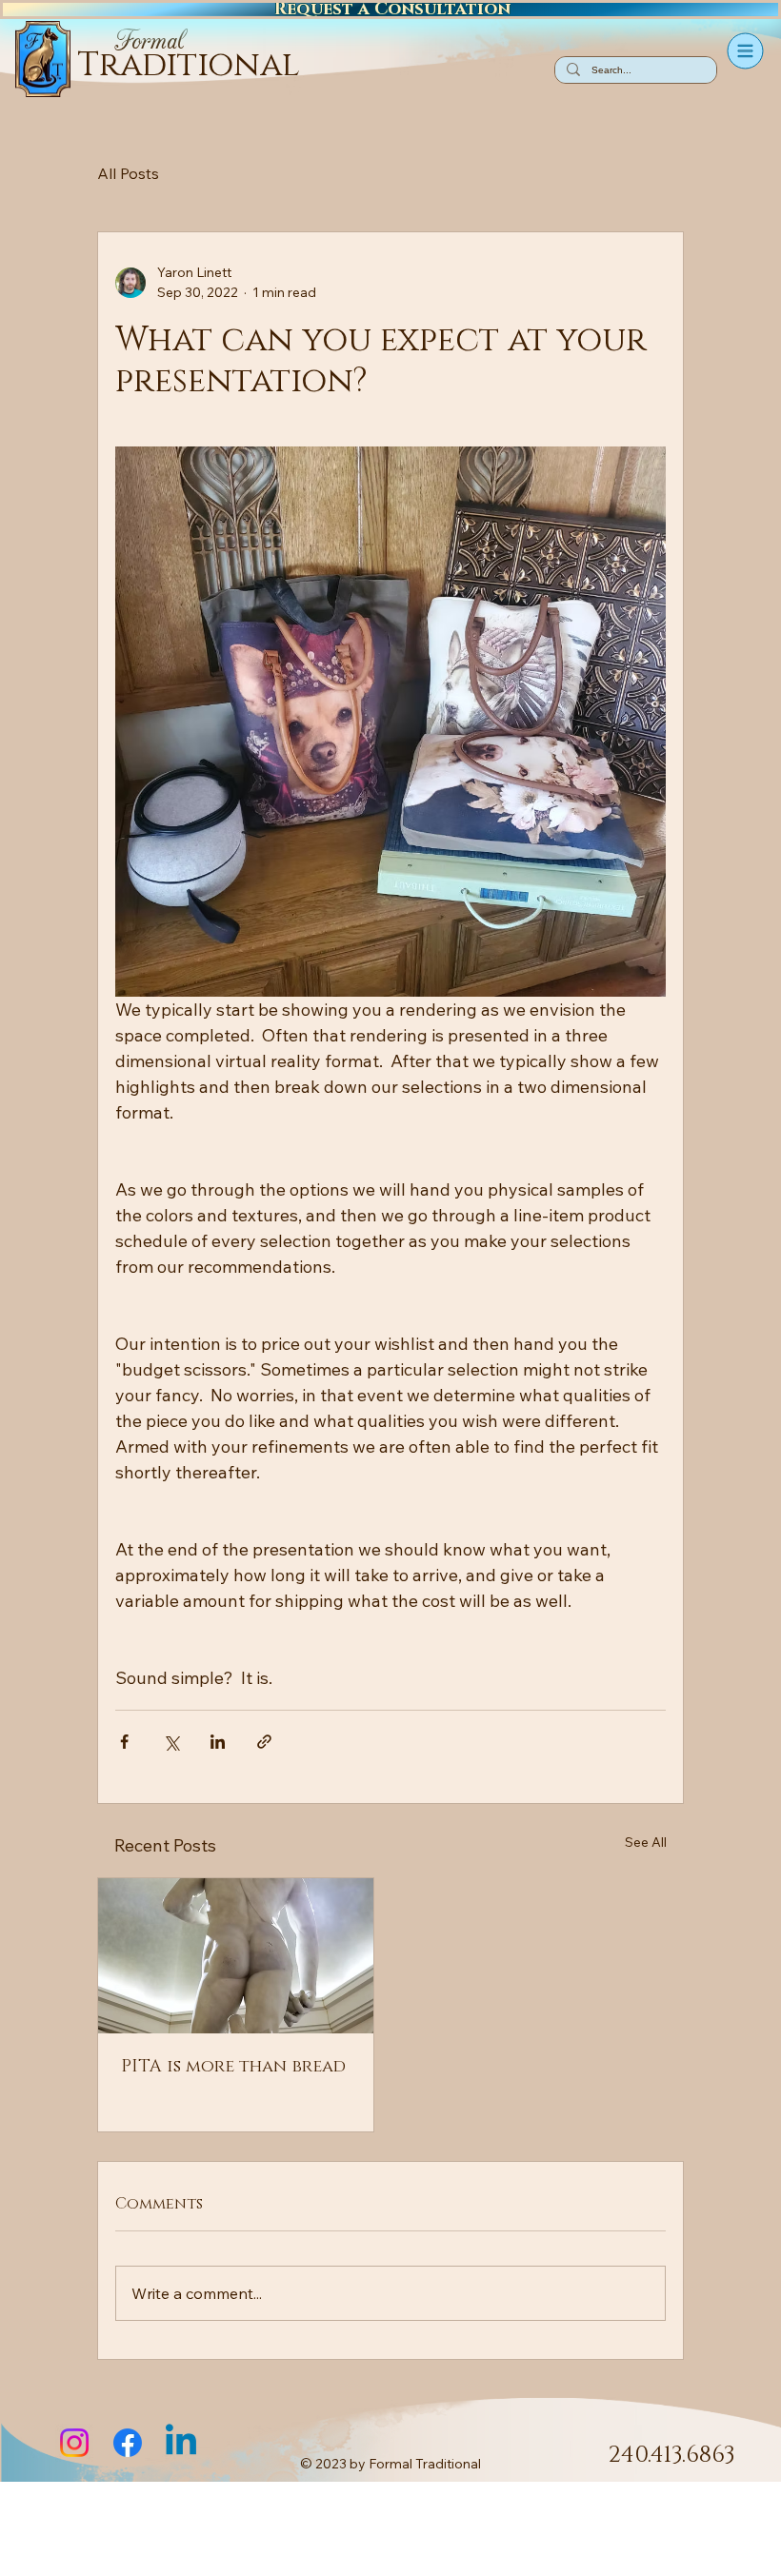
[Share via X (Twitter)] (171, 1742)
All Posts (128, 173)
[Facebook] (128, 2443)
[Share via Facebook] (124, 1742)
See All (646, 1842)
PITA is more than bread (233, 2067)
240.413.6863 (672, 2455)
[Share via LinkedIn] (218, 1742)
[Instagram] (74, 2443)
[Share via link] (264, 1742)
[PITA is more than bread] (236, 1956)
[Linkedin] (181, 2443)
